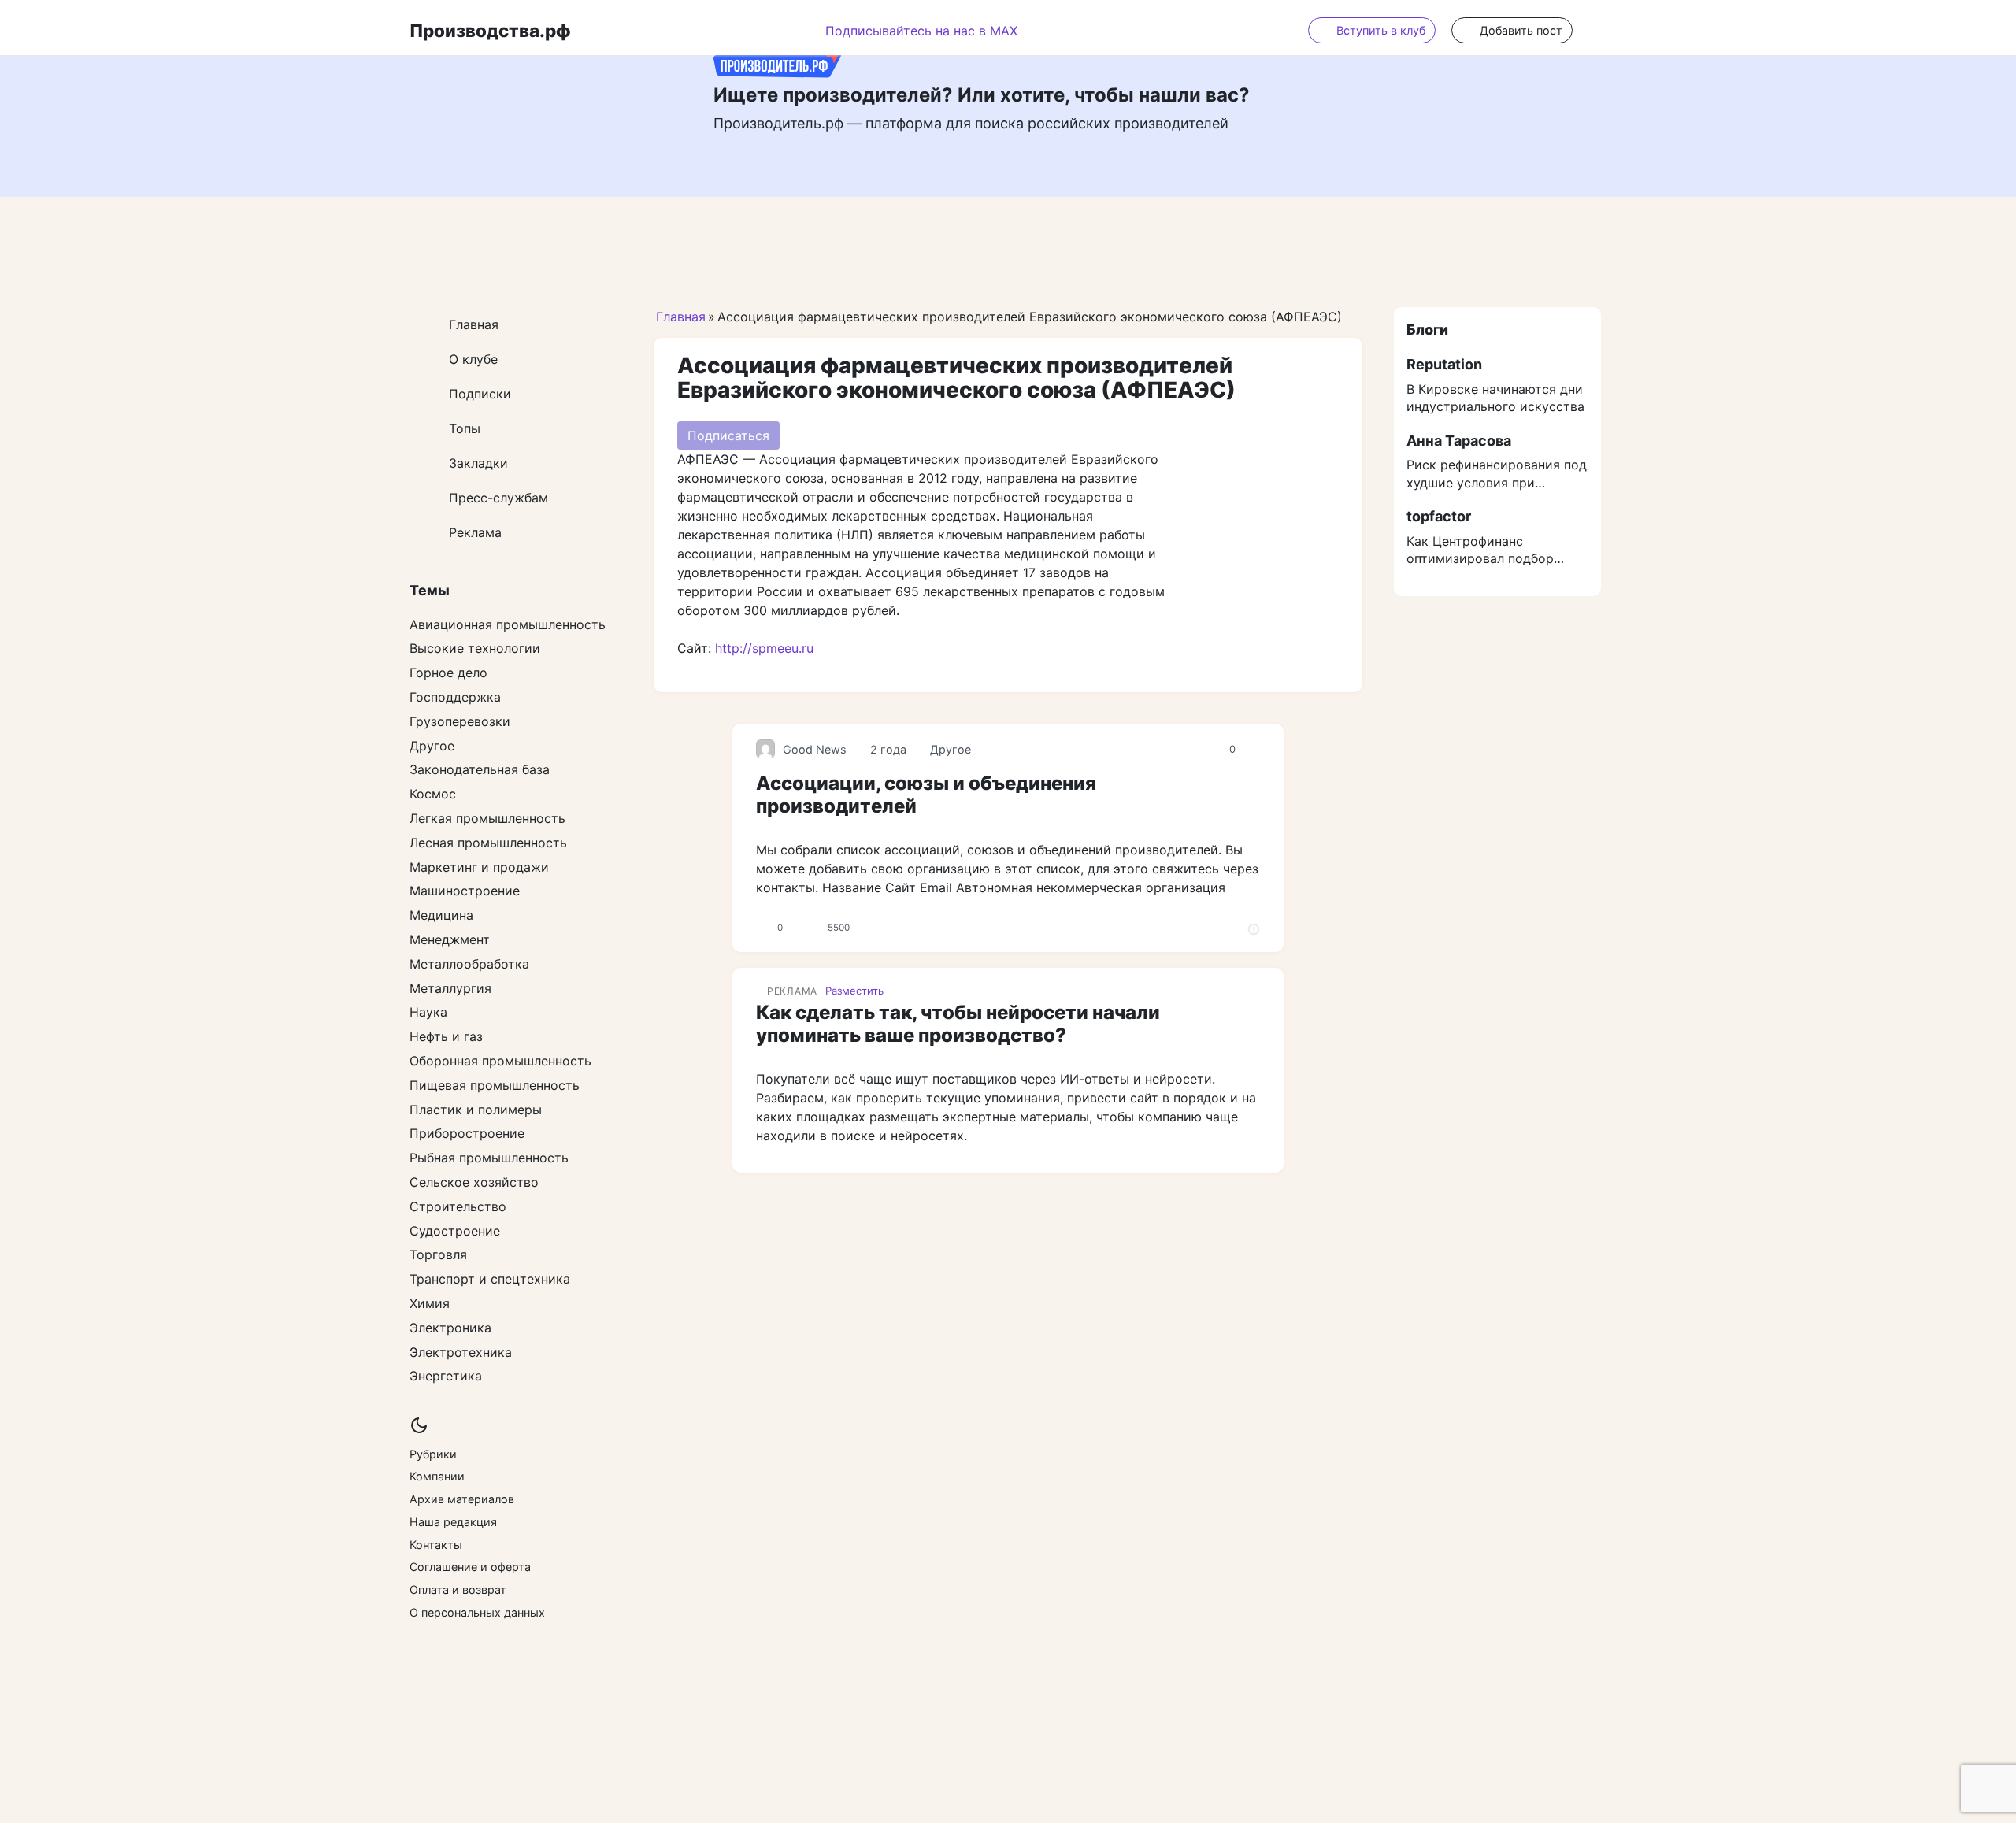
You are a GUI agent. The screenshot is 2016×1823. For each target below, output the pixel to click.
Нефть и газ (446, 1036)
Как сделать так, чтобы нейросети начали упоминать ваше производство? (958, 1024)
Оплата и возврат (458, 1590)
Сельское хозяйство (474, 1182)
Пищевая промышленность (495, 1085)
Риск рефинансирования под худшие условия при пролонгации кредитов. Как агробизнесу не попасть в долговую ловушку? (1497, 474)
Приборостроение (467, 1133)
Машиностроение (465, 891)
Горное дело (448, 673)
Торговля (438, 1254)
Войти (1597, 30)
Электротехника (461, 1352)
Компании (437, 1476)
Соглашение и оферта (470, 1567)
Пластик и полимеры (476, 1110)
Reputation (1444, 364)
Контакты (436, 1545)
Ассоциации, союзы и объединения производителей (926, 795)
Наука (428, 1012)
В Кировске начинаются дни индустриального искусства (1495, 398)
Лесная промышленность (488, 843)
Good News (815, 749)
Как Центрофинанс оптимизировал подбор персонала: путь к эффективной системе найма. (1480, 550)
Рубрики (433, 1454)
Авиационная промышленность (508, 624)
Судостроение (455, 1231)
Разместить (854, 991)
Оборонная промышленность (500, 1061)
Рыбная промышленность (489, 1158)
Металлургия (450, 988)
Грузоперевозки (460, 721)
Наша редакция (453, 1522)
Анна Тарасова (1459, 441)
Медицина (441, 915)
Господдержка (455, 697)
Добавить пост (1521, 30)
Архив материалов (462, 1499)
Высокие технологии (475, 648)
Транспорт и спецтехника (490, 1279)
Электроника (450, 1328)
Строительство (458, 1206)
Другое (951, 749)
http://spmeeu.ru (764, 648)
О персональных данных (477, 1612)
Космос (433, 794)
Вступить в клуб (1381, 30)
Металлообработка (469, 964)
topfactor (1439, 516)
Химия (430, 1303)
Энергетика (446, 1376)
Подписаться (728, 435)
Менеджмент (450, 939)
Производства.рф (490, 30)
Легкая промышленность (487, 818)
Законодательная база (480, 769)
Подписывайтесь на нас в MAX (921, 31)
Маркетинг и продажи (479, 867)
